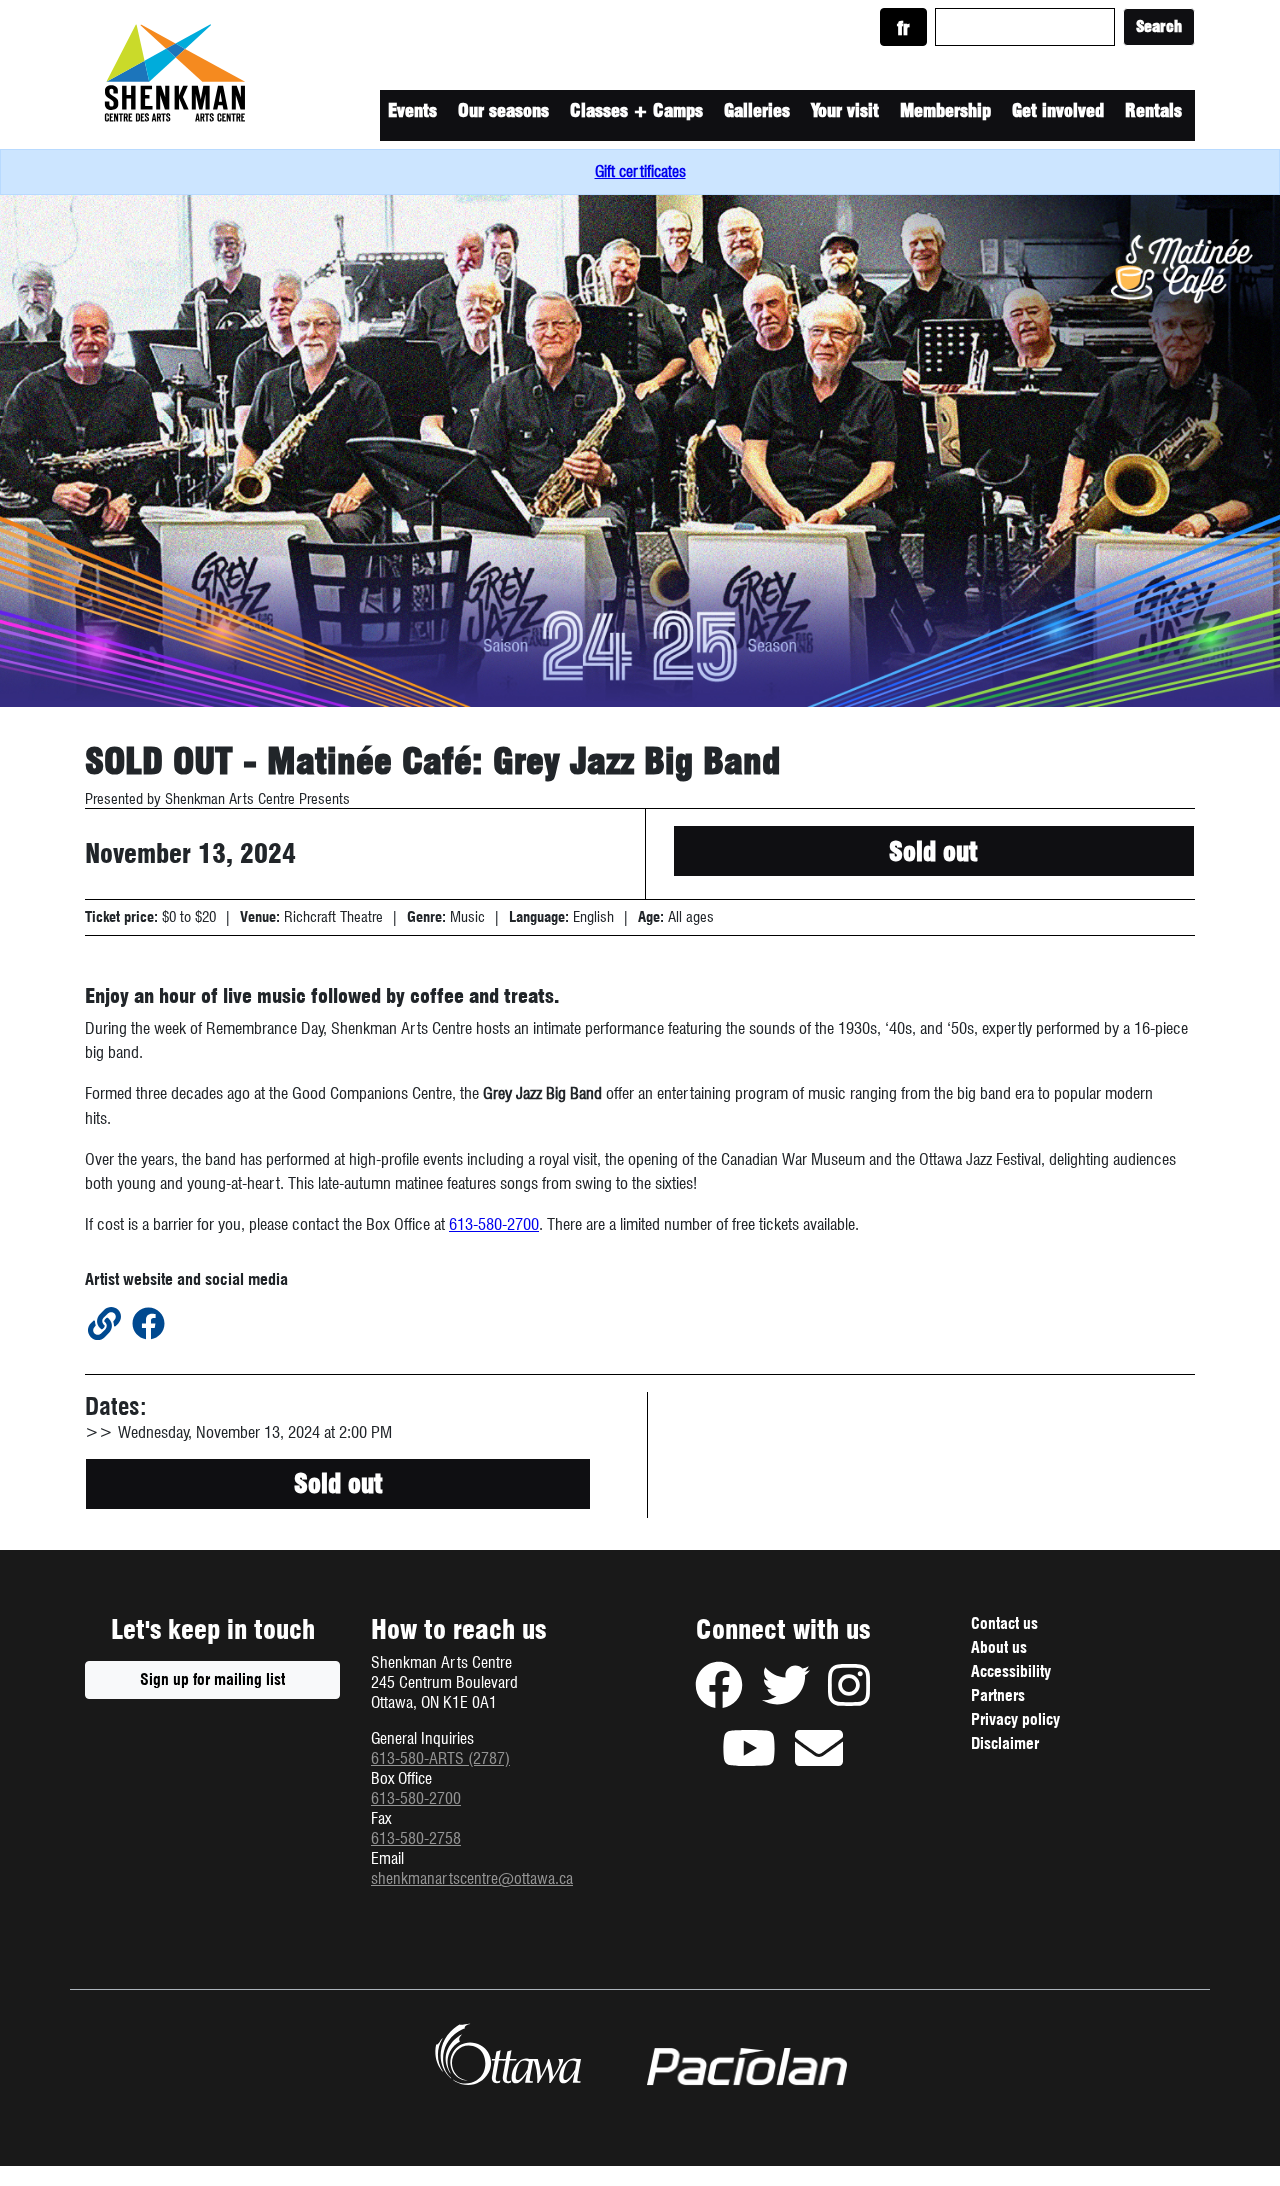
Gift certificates (640, 171)
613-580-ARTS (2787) (440, 1758)
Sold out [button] (933, 851)
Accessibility (1011, 1671)
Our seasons (503, 110)
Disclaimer (1029, 1746)
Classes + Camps (636, 110)
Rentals (1153, 110)
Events (412, 110)
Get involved (1058, 110)
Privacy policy (1039, 1722)
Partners (998, 1695)
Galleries (757, 110)
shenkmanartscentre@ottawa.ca (472, 1878)
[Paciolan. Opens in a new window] (747, 2067)
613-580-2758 (416, 1838)
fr (903, 28)
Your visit (845, 110)
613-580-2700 (494, 1224)
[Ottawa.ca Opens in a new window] (507, 2054)
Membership (945, 110)
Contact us (1004, 1623)
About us (999, 1647)
